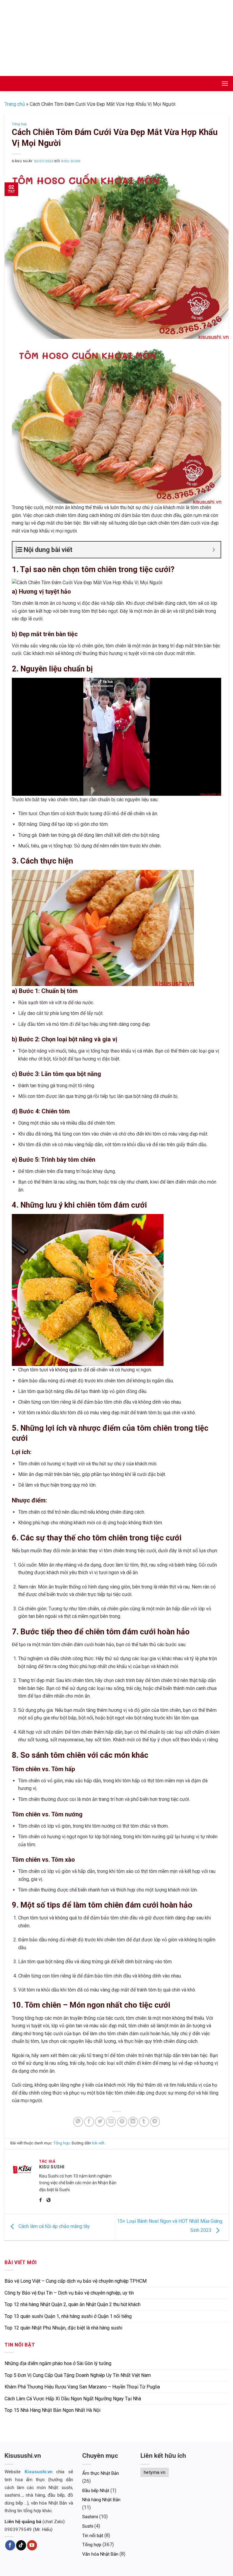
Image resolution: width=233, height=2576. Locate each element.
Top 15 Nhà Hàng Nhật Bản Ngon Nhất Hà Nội (52, 2410)
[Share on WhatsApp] (78, 2122)
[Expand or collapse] (214, 550)
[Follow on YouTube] (32, 2545)
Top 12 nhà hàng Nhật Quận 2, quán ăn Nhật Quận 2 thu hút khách (73, 2304)
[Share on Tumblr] (144, 2122)
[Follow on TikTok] (21, 2545)
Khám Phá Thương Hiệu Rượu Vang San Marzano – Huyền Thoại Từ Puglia (82, 2387)
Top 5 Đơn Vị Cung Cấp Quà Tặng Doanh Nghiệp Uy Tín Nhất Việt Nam (78, 2375)
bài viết (98, 2143)
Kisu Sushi (71, 161)
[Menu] (225, 83)
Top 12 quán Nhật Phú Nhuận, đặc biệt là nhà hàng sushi (63, 2328)
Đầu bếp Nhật (96, 2491)
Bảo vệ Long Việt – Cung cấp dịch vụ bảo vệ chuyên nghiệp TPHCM (76, 2281)
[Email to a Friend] (111, 2122)
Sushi (88, 2526)
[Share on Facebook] (89, 2122)
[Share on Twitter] (100, 2122)
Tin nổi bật (93, 2536)
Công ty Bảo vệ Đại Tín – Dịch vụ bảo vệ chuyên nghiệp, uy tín (69, 2293)
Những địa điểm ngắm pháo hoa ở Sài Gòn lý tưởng (58, 2363)
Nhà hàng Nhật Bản (101, 2500)
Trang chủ (15, 104)
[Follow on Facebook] (10, 2545)
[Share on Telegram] (155, 2122)
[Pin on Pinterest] (122, 2122)
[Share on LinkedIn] (133, 2122)
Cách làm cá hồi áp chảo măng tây (54, 2227)
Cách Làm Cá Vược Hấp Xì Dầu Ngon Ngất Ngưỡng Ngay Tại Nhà (73, 2399)
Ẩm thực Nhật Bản (101, 2473)
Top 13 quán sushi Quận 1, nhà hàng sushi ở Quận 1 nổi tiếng (68, 2316)
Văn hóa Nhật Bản (100, 2554)
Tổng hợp (19, 124)
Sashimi (90, 2517)
